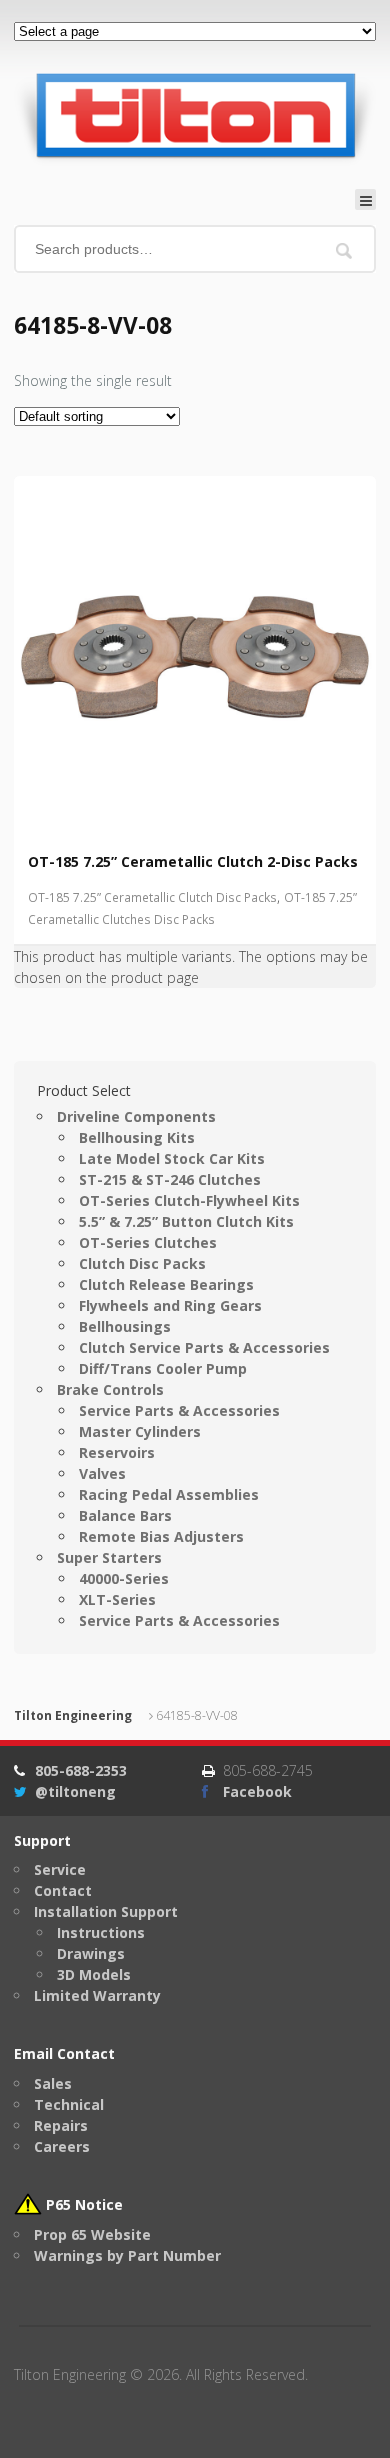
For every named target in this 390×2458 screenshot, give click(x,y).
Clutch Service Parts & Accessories (204, 1347)
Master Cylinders (140, 1431)
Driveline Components (136, 1116)
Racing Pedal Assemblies (169, 1494)
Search (344, 250)
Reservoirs (117, 1452)
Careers (62, 2146)
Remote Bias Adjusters (161, 1536)
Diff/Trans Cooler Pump (163, 1368)
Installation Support (106, 1911)
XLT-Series (117, 1599)
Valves (102, 1473)
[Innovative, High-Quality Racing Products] (195, 114)
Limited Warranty (97, 1995)
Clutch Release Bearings (166, 1284)
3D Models (94, 1974)
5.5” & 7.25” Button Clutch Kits (186, 1221)
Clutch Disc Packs (142, 1263)
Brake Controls (110, 1389)
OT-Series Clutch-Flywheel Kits (189, 1200)
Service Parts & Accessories (179, 1410)
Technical (69, 2104)
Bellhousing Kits (137, 1137)
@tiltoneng (75, 1791)
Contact (63, 1890)
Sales (53, 2083)
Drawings (91, 1953)
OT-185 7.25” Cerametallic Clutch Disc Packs (152, 897)
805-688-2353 (81, 1770)
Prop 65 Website (92, 2234)
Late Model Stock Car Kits (172, 1158)
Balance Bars (125, 1515)
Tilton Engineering (73, 1715)
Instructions (101, 1932)
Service (60, 1869)
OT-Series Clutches (148, 1242)
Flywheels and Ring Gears (170, 1305)
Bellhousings (125, 1326)
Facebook (257, 1791)
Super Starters (109, 1557)
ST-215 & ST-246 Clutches (170, 1179)
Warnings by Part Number (127, 2255)
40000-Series (124, 1578)
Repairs (61, 2125)
